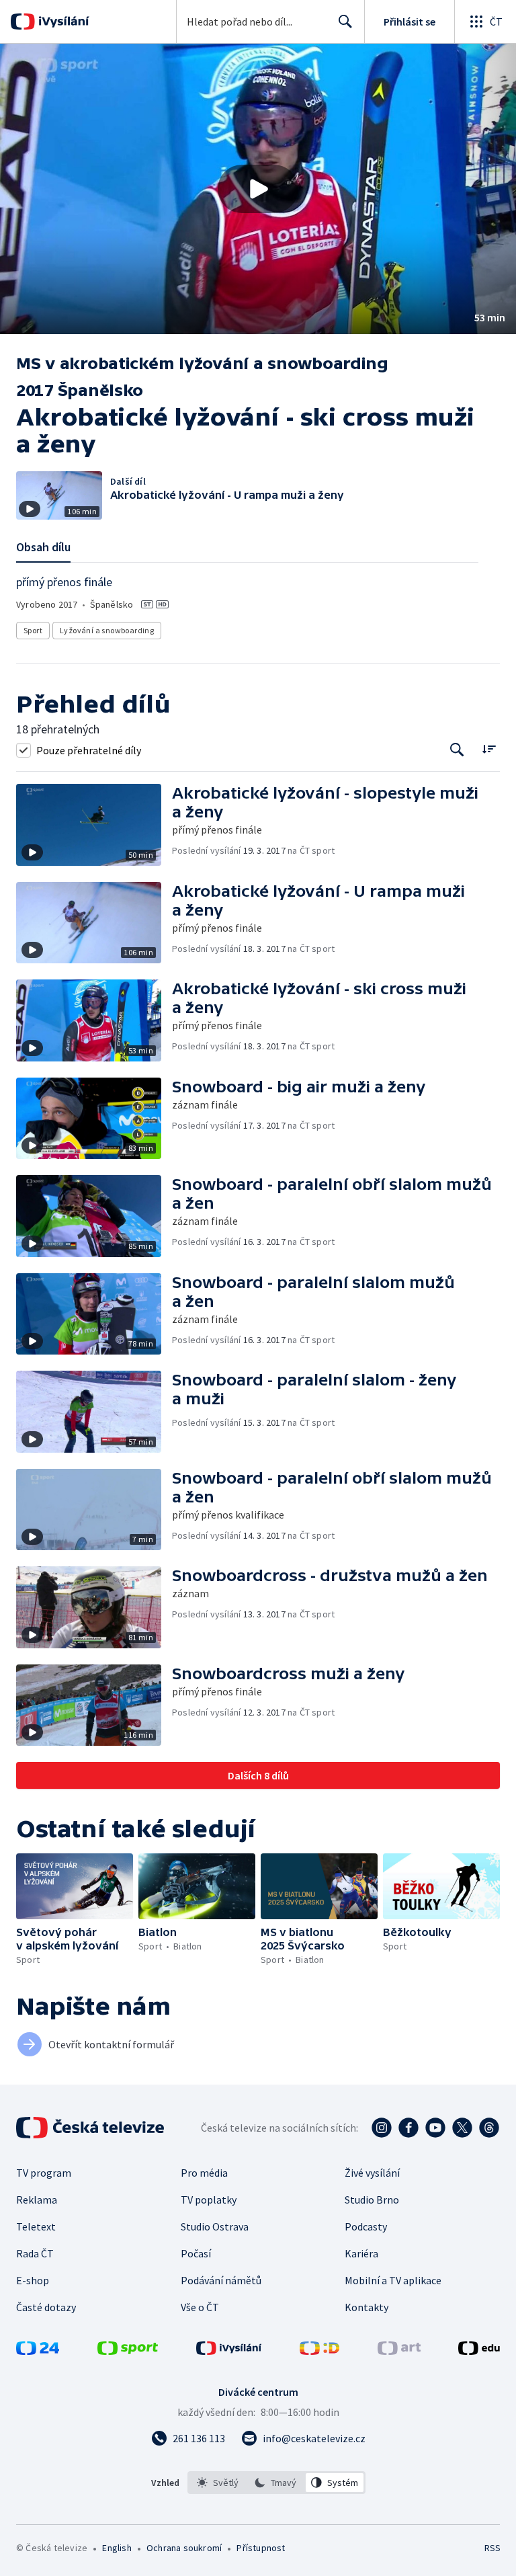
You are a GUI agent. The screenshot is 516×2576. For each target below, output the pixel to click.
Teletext (36, 2226)
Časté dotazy (46, 2307)
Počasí (196, 2253)
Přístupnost (261, 2548)
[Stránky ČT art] (399, 2351)
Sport (33, 630)
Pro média (204, 2173)
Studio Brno (372, 2200)
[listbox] (276, 2483)
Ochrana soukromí (184, 2548)
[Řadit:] (489, 749)
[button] (258, 189)
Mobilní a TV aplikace (393, 2280)
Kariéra (361, 2253)
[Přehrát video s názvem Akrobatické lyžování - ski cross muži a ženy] (258, 189)
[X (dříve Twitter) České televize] (462, 2128)
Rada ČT (35, 2253)
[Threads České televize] (489, 2128)
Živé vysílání (372, 2173)
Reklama (37, 2200)
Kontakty (367, 2307)
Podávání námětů (221, 2280)
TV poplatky (209, 2200)
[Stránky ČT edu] (479, 2351)
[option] (218, 2483)
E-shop (33, 2280)
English (117, 2548)
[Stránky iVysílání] (229, 2351)
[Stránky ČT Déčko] (319, 2351)
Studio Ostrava (215, 2226)
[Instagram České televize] (382, 2128)
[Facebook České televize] (408, 2128)
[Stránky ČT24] (38, 2351)
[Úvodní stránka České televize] (91, 2128)
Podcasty (366, 2226)
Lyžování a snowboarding (107, 630)
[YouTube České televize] (435, 2128)
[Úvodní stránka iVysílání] (62, 22)
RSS (492, 2548)
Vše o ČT (200, 2307)
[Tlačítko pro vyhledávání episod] (457, 750)
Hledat (345, 22)
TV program (44, 2173)
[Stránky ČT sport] (128, 2351)
